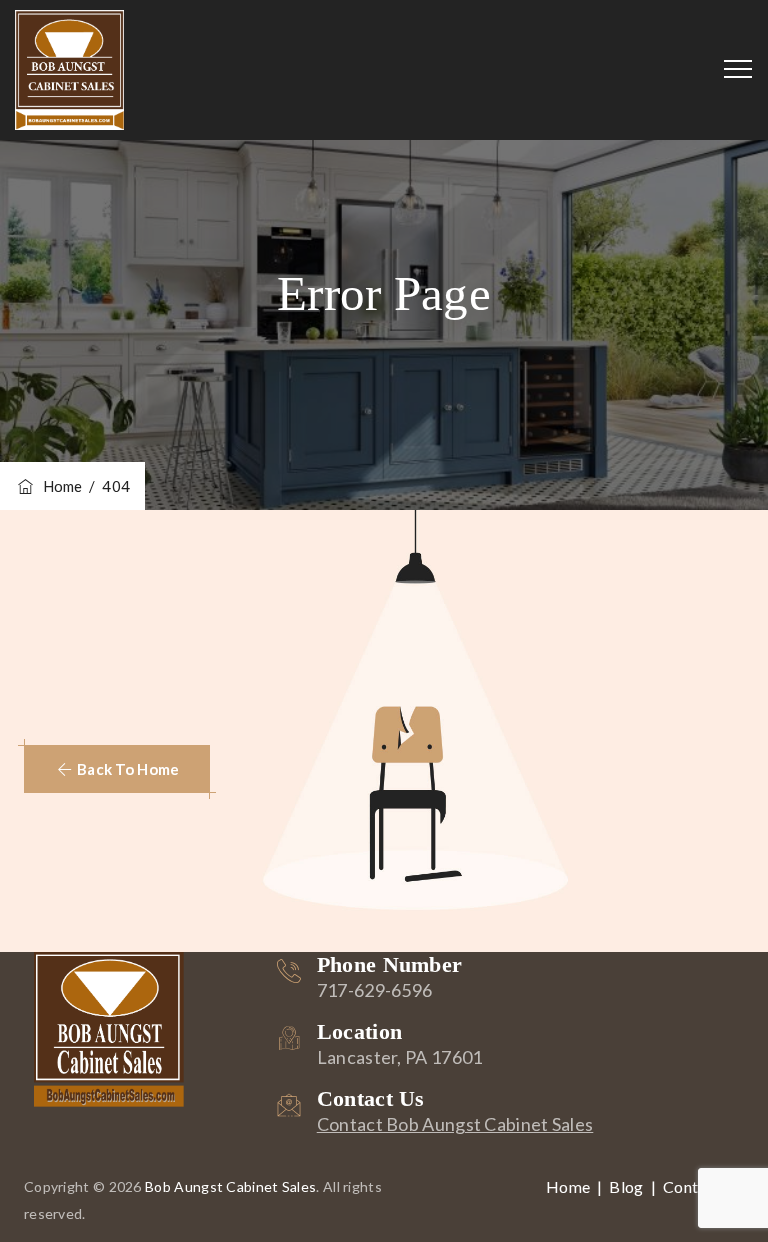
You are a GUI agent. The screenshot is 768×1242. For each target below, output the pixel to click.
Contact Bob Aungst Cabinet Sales (455, 1124)
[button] (117, 769)
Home (59, 486)
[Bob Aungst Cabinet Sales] (69, 70)
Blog (626, 1186)
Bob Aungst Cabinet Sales (230, 1186)
